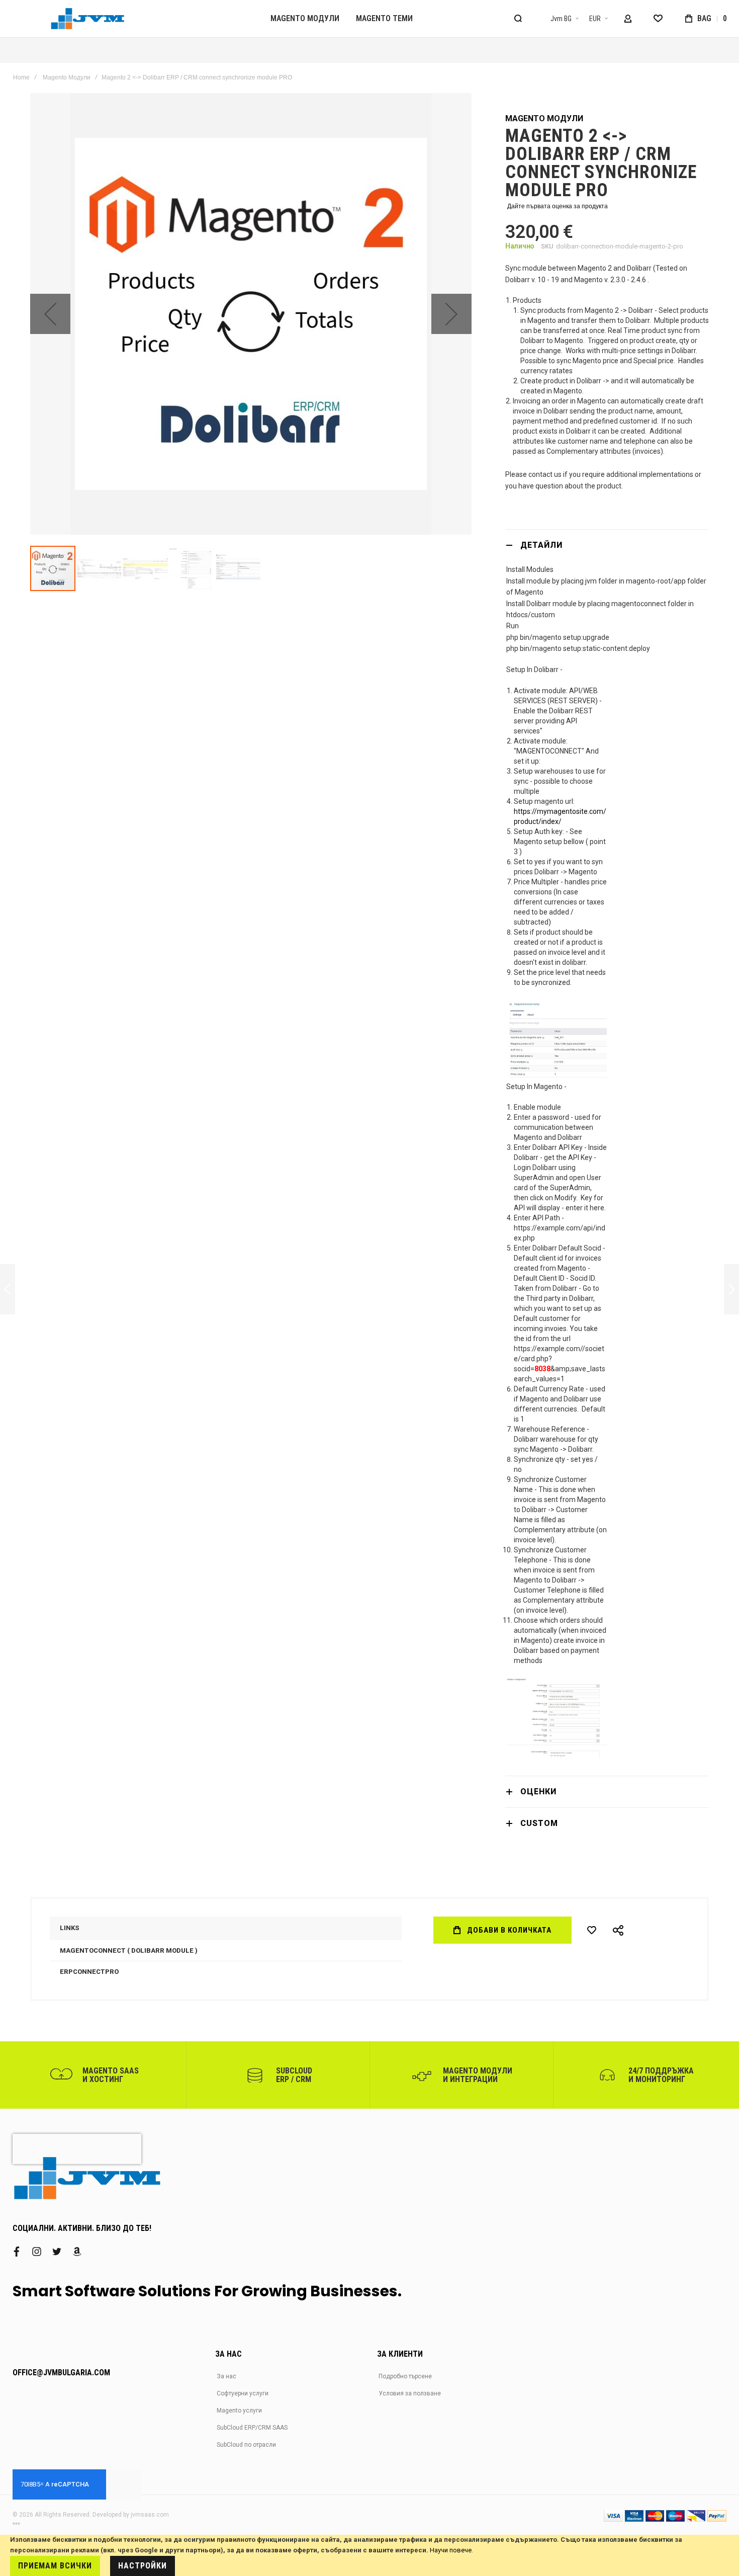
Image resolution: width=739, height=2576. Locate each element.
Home (21, 77)
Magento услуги (239, 2411)
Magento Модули (67, 77)
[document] (369, 2555)
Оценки (538, 1792)
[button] (558, 19)
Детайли (541, 545)
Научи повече (451, 2550)
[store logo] (88, 19)
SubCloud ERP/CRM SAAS (252, 2428)
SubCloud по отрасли (246, 2445)
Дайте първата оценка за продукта (558, 206)
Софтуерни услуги (243, 2393)
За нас (226, 2376)
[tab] (607, 545)
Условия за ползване (410, 2393)
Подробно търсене (405, 2376)
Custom (539, 1823)
